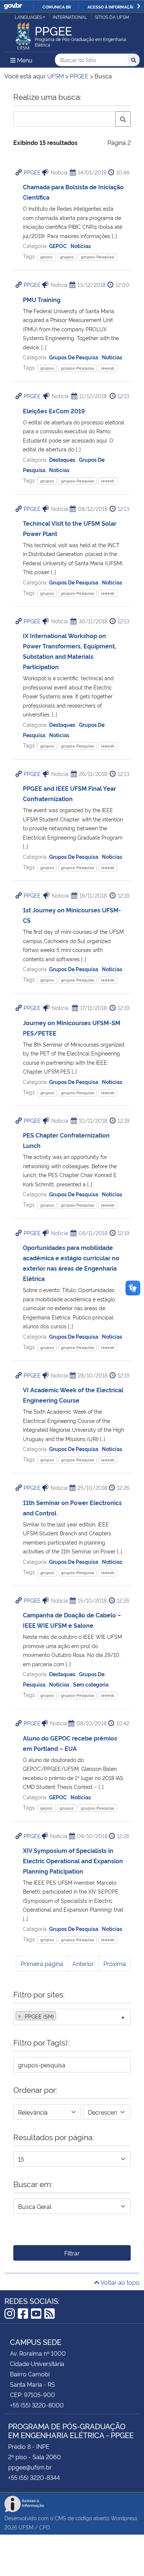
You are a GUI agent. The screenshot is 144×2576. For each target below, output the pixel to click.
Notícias (81, 246)
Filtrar (72, 2253)
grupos (67, 257)
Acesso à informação (111, 7)
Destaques (63, 459)
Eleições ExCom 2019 (54, 411)
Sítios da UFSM (112, 17)
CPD (44, 2527)
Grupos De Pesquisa (74, 357)
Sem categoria (91, 1684)
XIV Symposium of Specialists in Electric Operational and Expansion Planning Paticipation (73, 1861)
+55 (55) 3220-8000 (37, 2405)
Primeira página (42, 1963)
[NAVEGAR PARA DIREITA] (139, 6)
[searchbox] (60, 2016)
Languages (28, 17)
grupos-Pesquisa (97, 257)
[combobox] (72, 2017)
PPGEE (32, 172)
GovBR (13, 6)
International (70, 17)
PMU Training (42, 299)
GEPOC (59, 246)
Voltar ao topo (119, 2282)
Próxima (115, 1963)
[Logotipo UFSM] (23, 34)
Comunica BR (57, 7)
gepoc (47, 257)
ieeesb (108, 368)
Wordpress (124, 2518)
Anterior (83, 1963)
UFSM (26, 2527)
